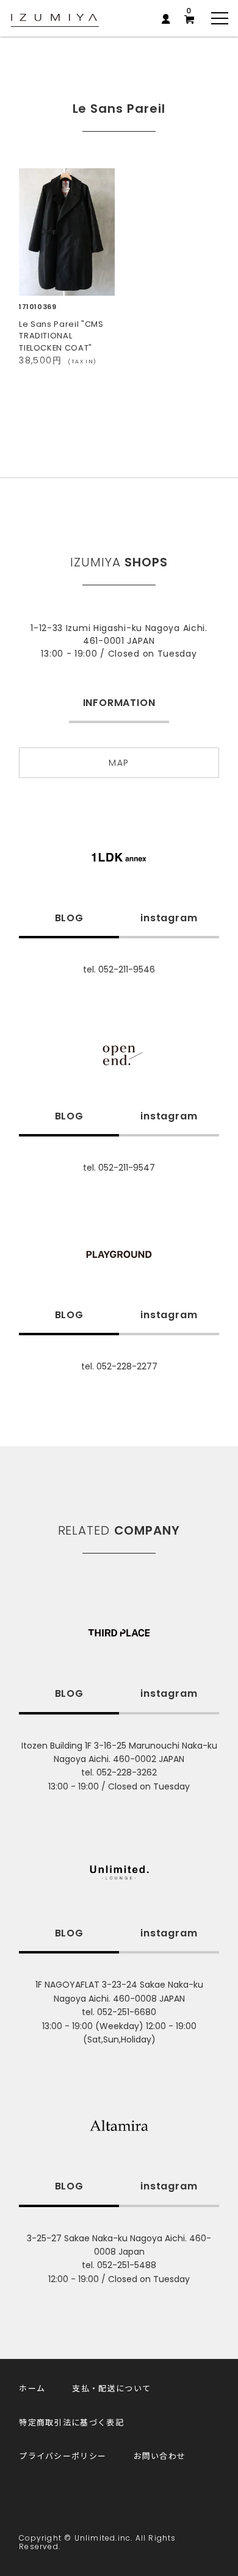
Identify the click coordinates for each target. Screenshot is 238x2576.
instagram (169, 918)
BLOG (69, 918)
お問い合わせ (160, 2456)
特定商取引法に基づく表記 (71, 2422)
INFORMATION (119, 703)
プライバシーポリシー (63, 2456)
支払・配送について (111, 2388)
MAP (119, 763)
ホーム (32, 2388)
